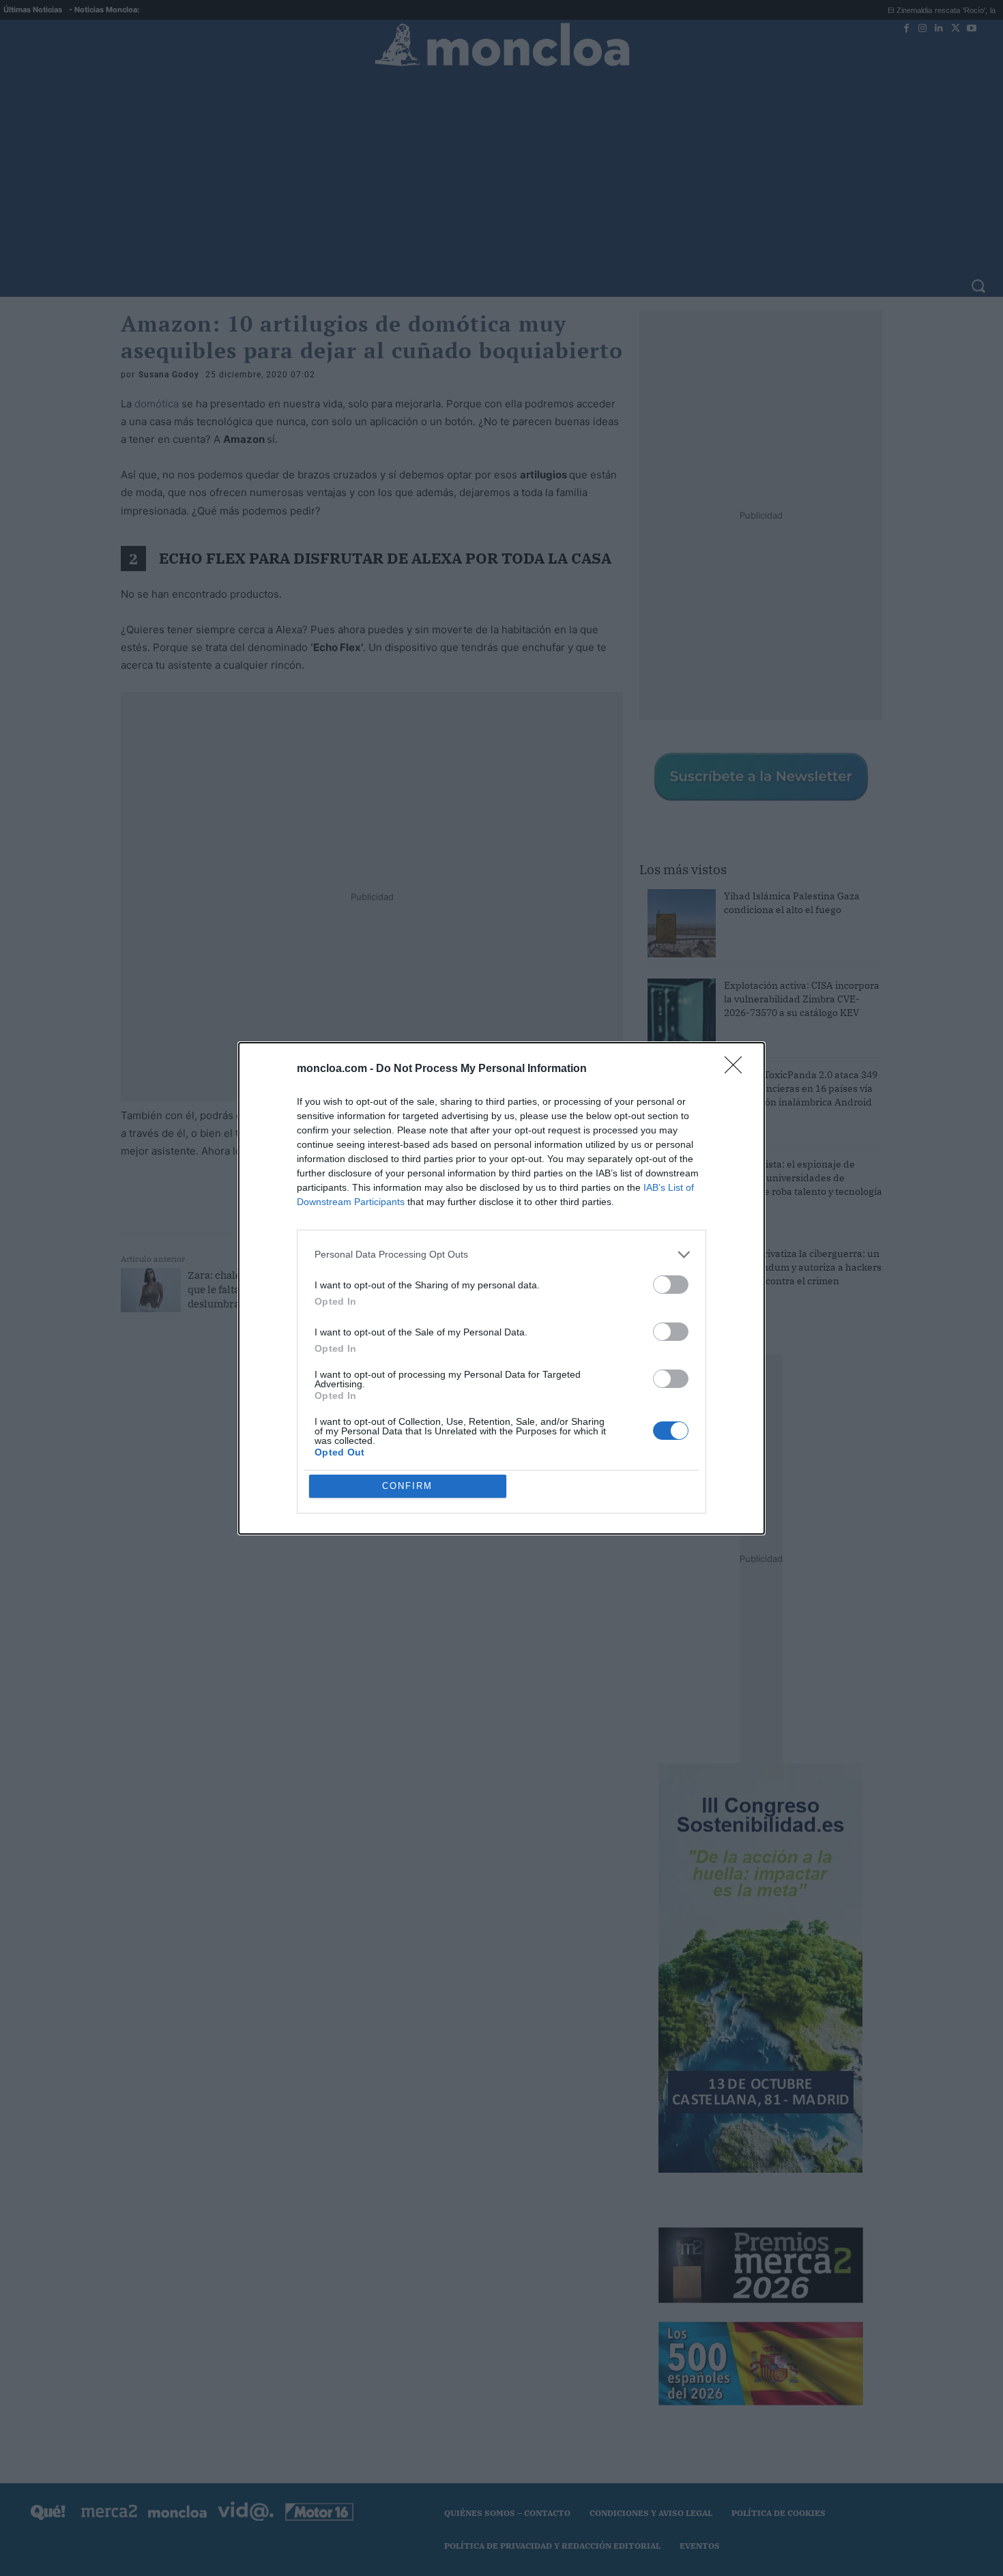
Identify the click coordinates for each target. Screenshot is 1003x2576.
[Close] (738, 1069)
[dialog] (501, 1288)
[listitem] (501, 1255)
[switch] (671, 1285)
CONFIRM (407, 1486)
